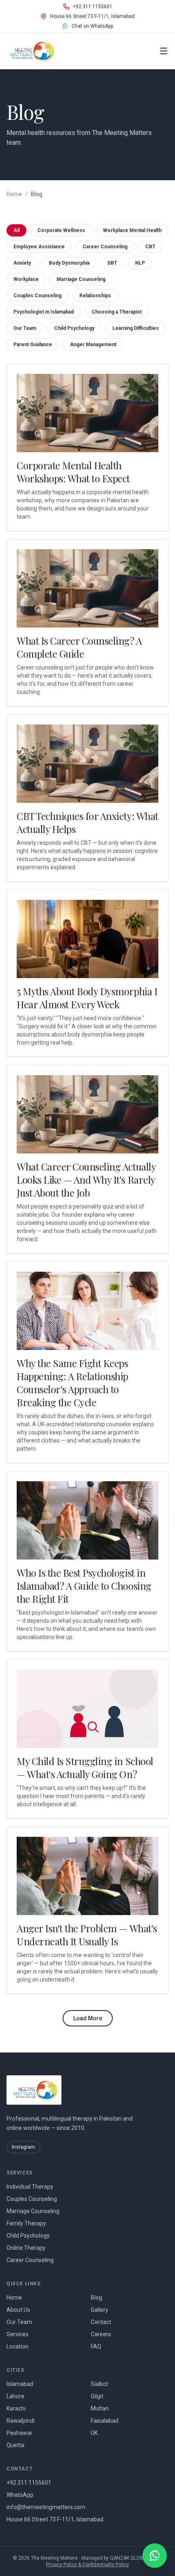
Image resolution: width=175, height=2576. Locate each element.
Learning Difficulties (136, 328)
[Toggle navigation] (164, 51)
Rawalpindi (21, 2421)
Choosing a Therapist (117, 312)
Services (17, 2334)
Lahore (15, 2396)
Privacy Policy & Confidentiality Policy (87, 2565)
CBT (150, 247)
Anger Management (93, 345)
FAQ (96, 2346)
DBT (112, 263)
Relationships (95, 296)
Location (17, 2346)
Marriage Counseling (81, 279)
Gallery (100, 2310)
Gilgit (97, 2396)
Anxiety (22, 263)
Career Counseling (105, 247)
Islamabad (20, 2384)
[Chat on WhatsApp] (155, 2556)
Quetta (15, 2445)
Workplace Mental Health (132, 230)
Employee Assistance (39, 247)
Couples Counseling (37, 296)
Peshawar (20, 2433)
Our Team (25, 328)
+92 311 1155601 (93, 7)
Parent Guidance (33, 345)
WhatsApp (20, 2495)
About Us (18, 2310)
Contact (101, 2322)
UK (94, 2433)
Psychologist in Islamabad (44, 312)
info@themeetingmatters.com (46, 2507)
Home (14, 194)
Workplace (26, 279)
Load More (88, 2018)
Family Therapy (26, 2223)
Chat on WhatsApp (92, 26)
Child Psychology (74, 328)
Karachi (16, 2408)
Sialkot (100, 2384)
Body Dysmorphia (69, 263)
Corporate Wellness (61, 230)
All (16, 230)
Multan (100, 2408)
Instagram (23, 2147)
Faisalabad (105, 2421)
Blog (96, 2298)
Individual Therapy (30, 2187)
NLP (140, 263)
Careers (101, 2334)
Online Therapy (26, 2248)
